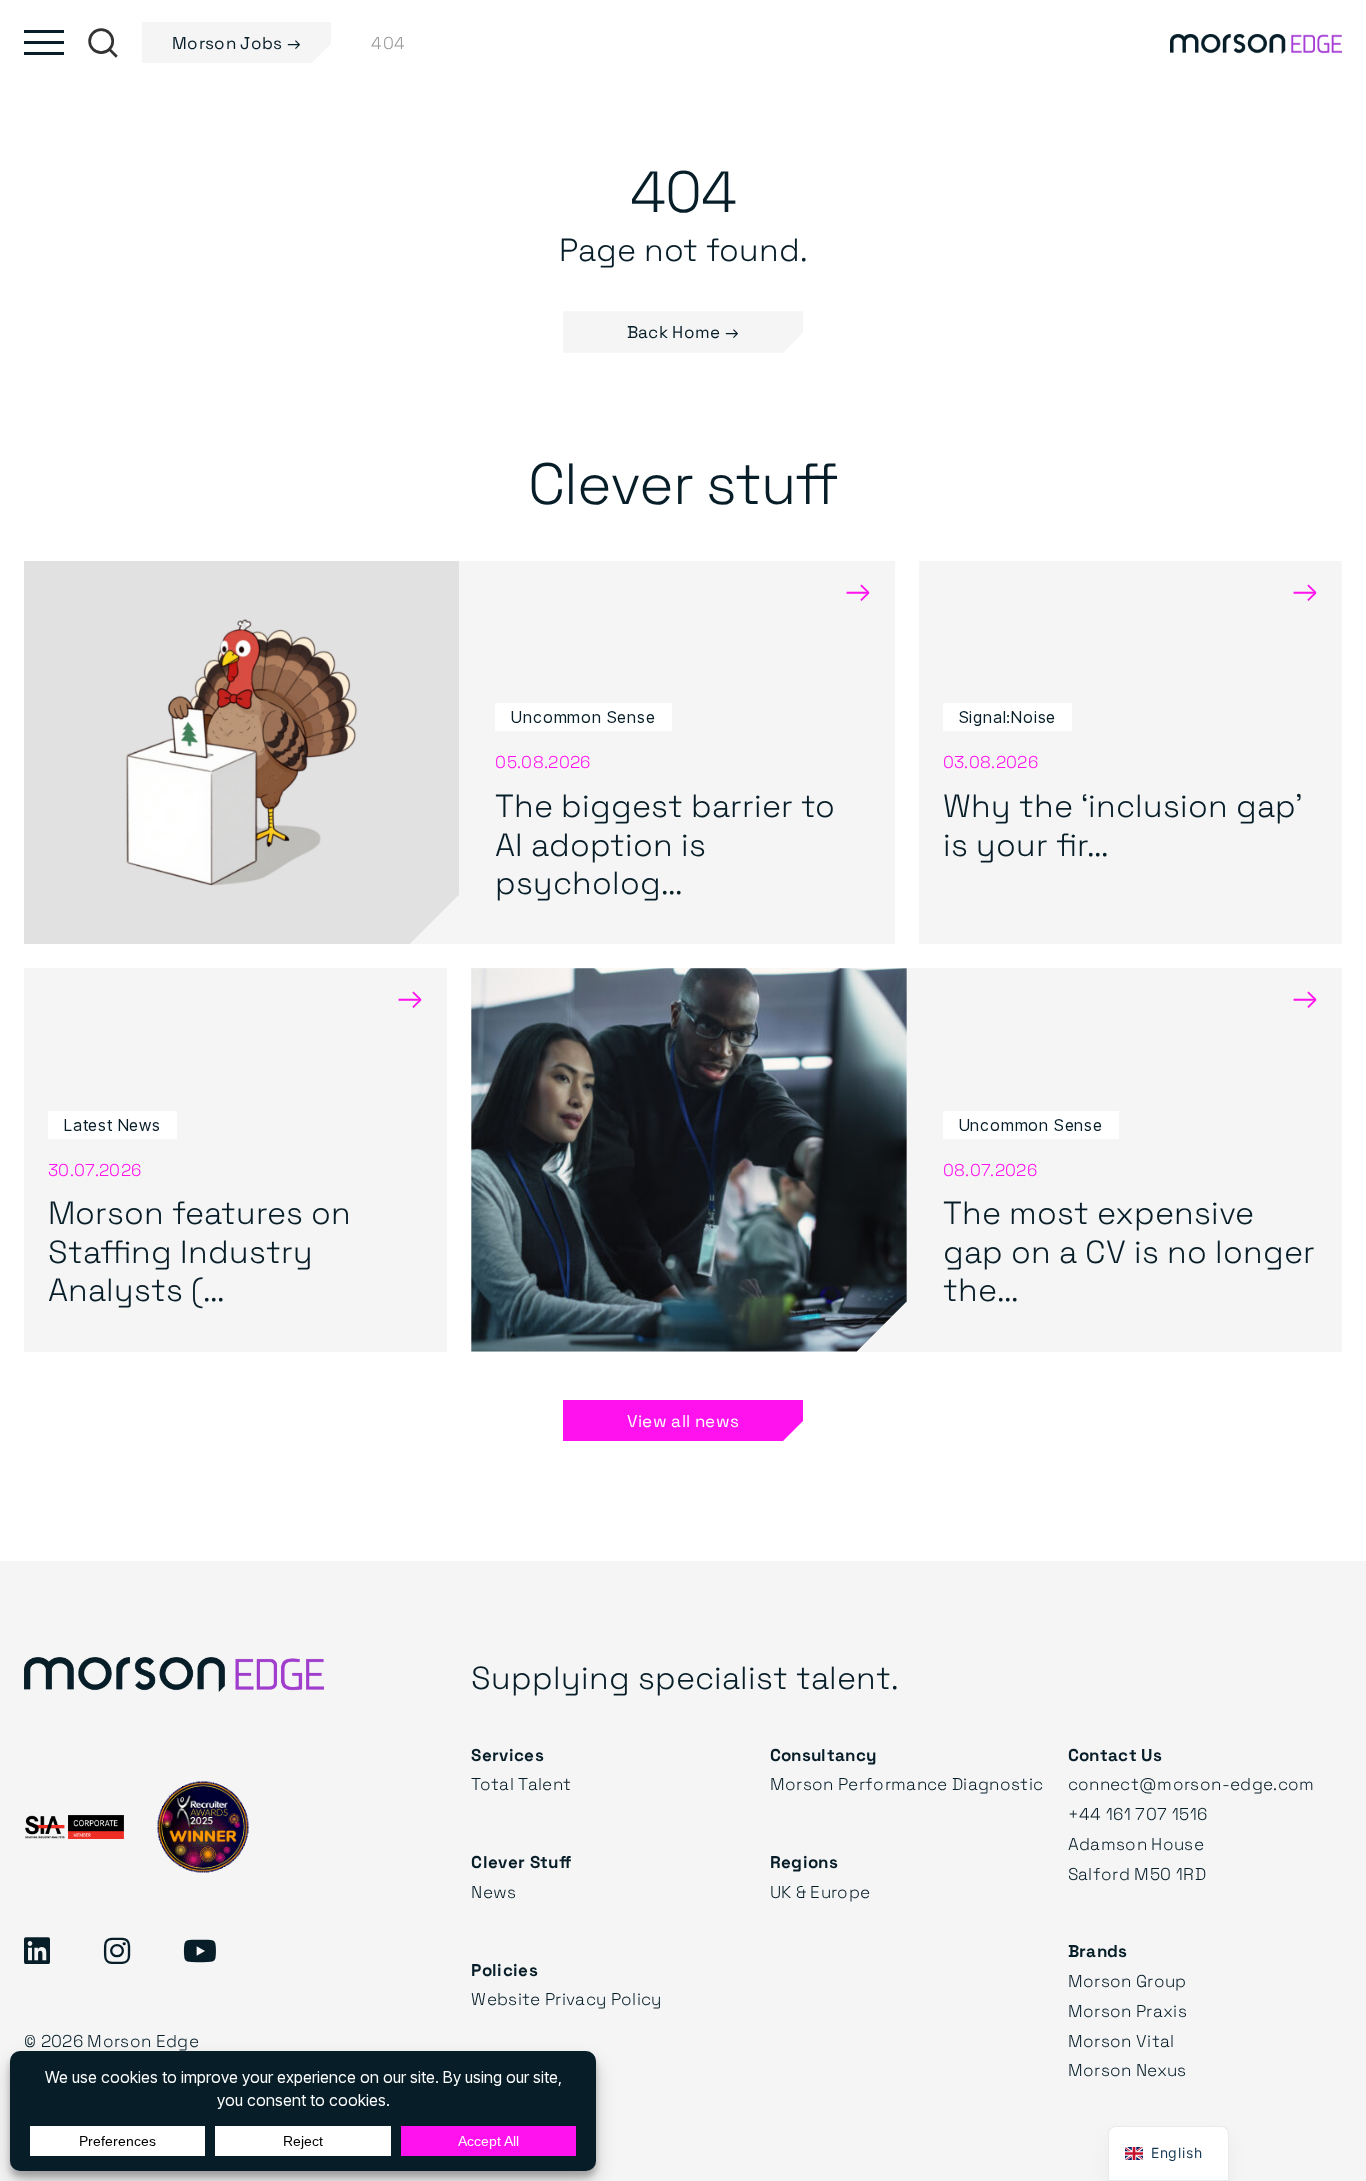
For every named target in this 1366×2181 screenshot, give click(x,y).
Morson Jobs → (236, 42)
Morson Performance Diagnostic (907, 1783)
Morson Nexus (1127, 2069)
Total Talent (521, 1783)
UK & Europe (820, 1891)
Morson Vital (1121, 2040)
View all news (683, 1420)
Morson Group (1127, 1980)
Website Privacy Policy (566, 1998)
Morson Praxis (1127, 2010)
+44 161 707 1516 (1137, 1813)
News (493, 1891)
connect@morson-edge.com (1191, 1783)
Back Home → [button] (683, 331)
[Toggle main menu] (44, 42)
